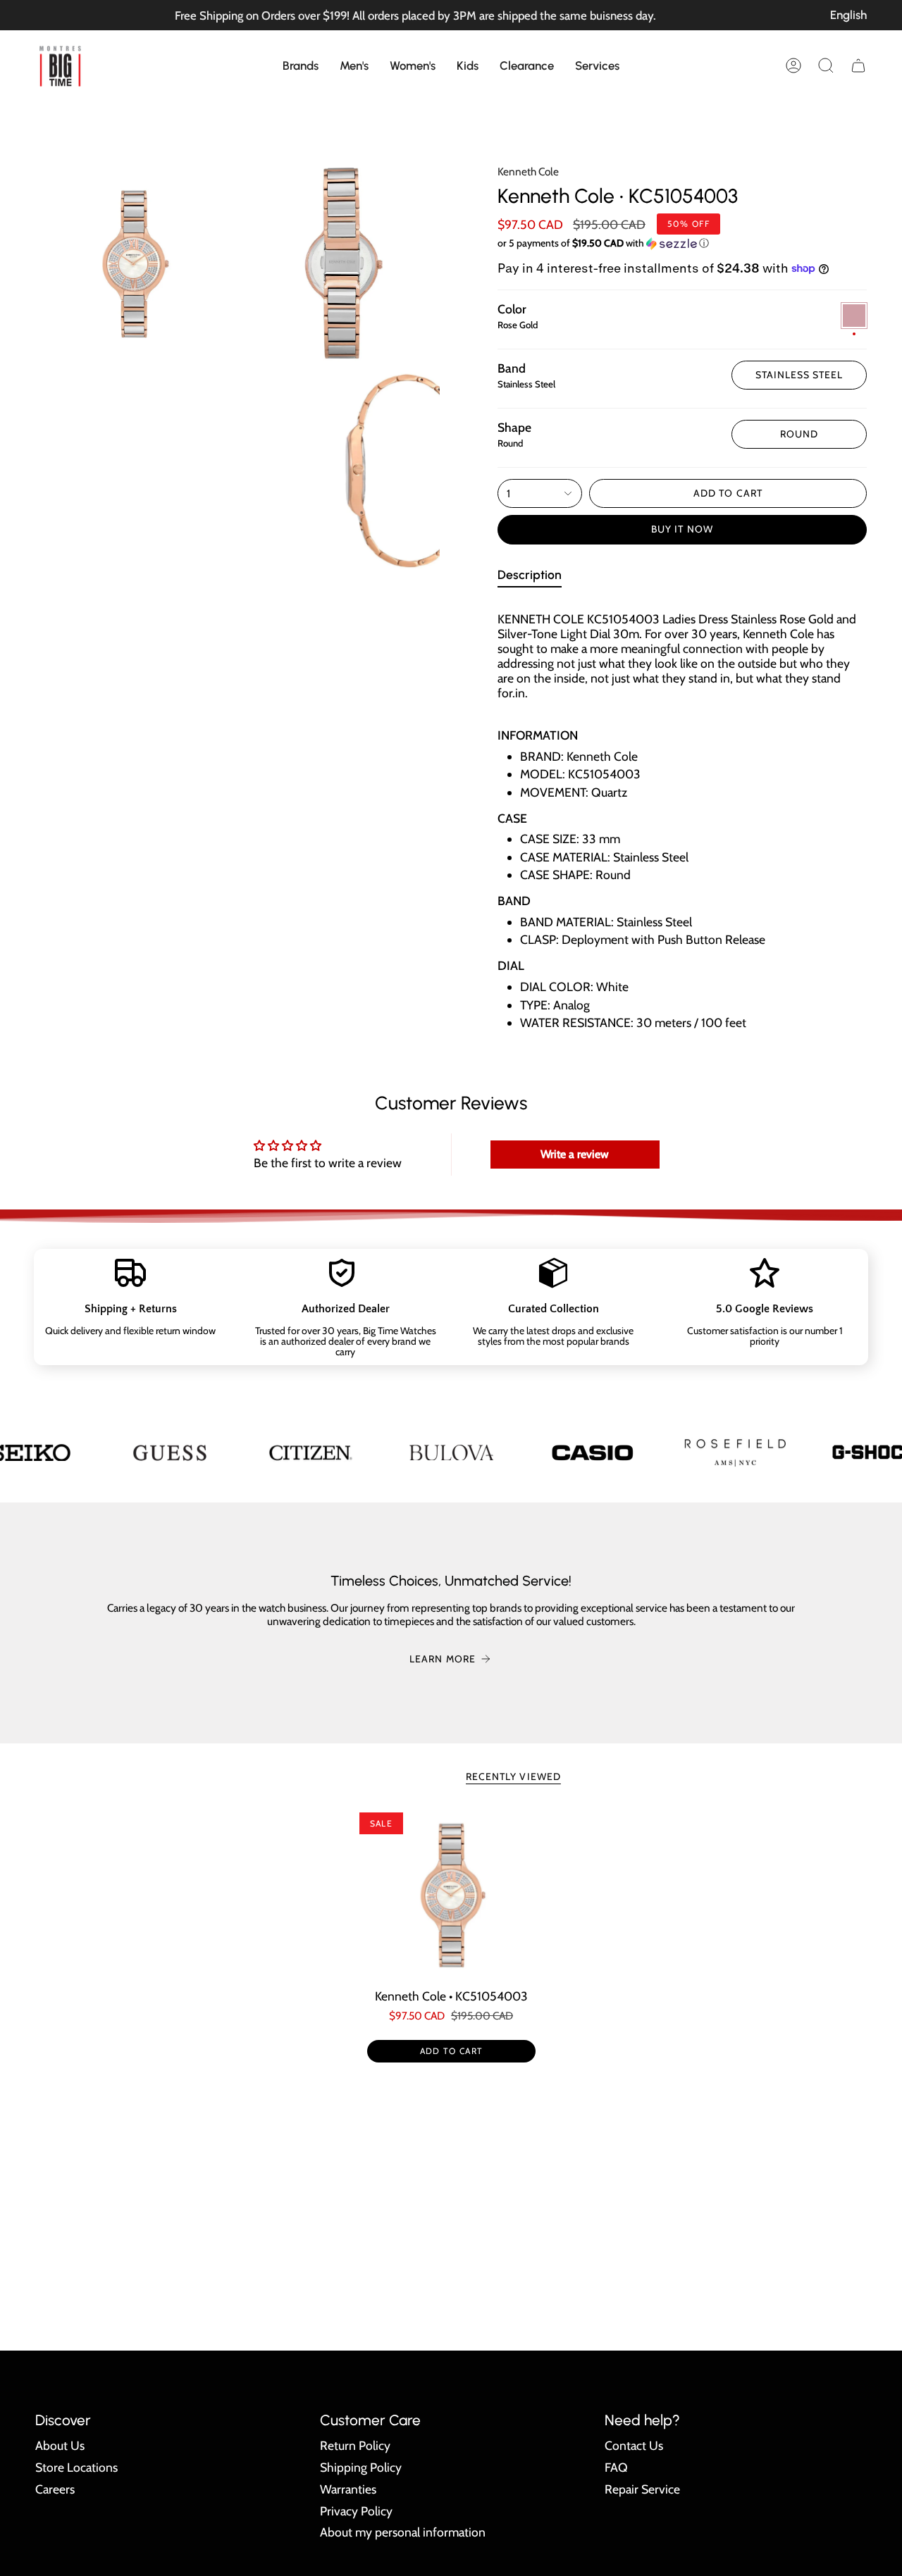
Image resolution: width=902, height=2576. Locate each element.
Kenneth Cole (528, 172)
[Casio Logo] (592, 1452)
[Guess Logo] (169, 1452)
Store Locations (76, 2467)
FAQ (616, 2467)
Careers (55, 2489)
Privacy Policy (356, 2511)
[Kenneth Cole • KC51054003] (451, 1895)
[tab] (530, 577)
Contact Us (634, 2445)
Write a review (575, 1154)
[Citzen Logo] (310, 1452)
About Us (60, 2445)
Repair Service (642, 2489)
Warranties (348, 2489)
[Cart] (858, 66)
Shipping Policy (361, 2467)
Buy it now (682, 529)
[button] (301, 66)
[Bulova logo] (451, 1452)
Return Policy (355, 2445)
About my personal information (403, 2532)
